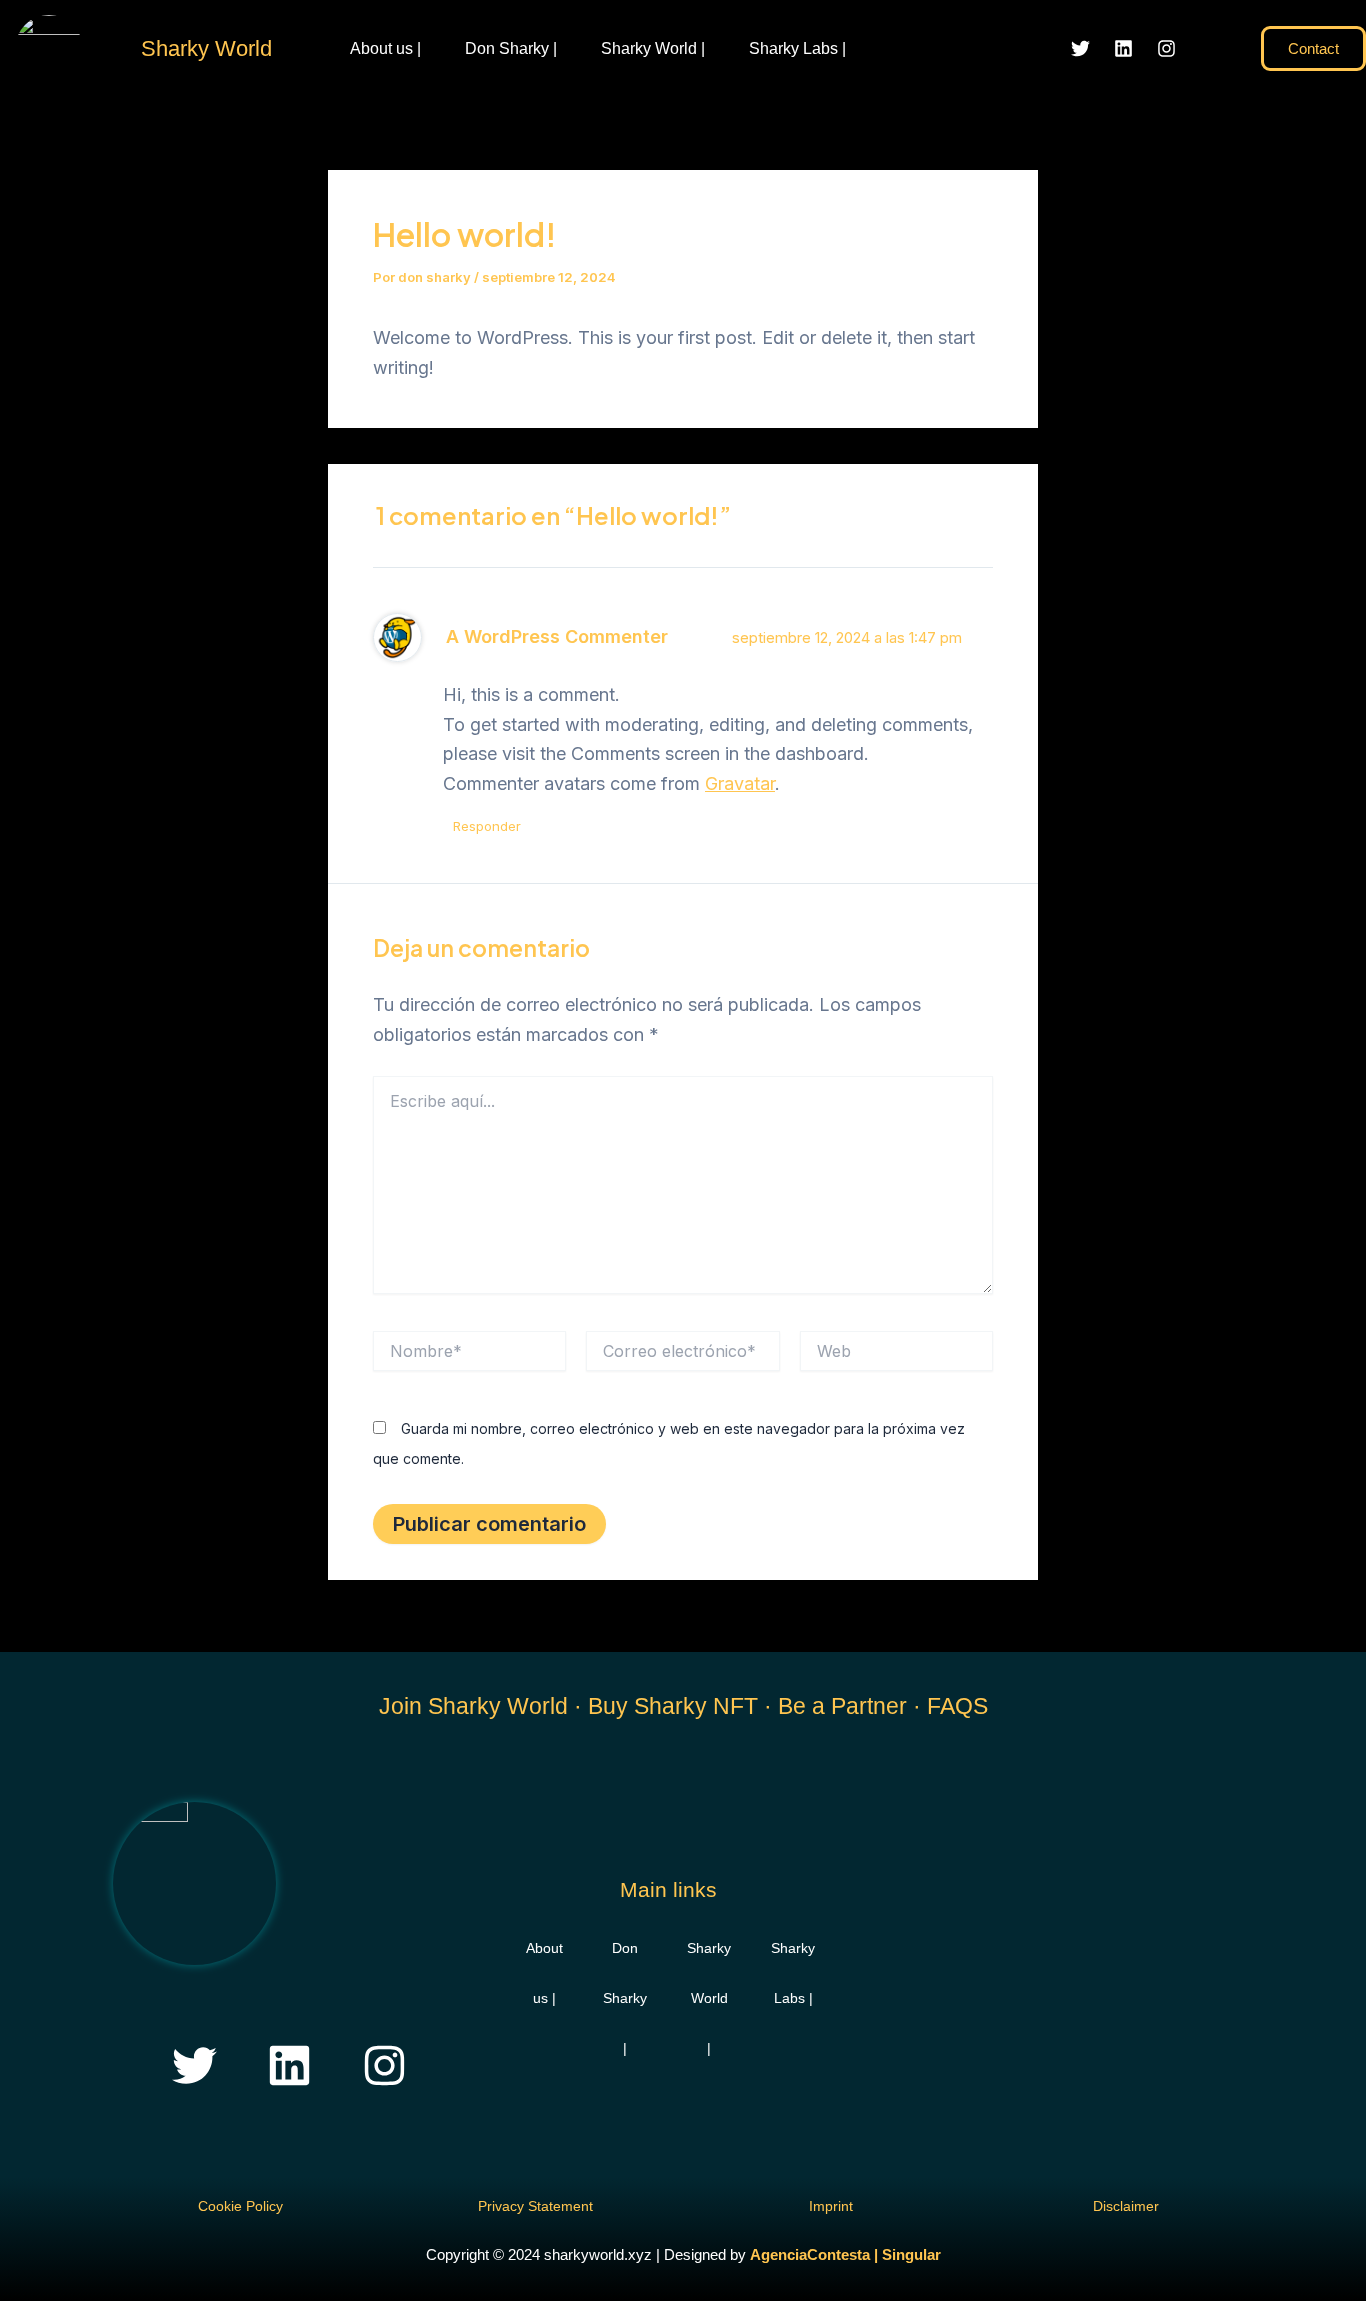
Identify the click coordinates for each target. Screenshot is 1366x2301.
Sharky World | (653, 48)
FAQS (957, 1706)
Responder (487, 826)
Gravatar (740, 783)
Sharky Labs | (797, 48)
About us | (385, 48)
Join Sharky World (473, 1706)
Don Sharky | (511, 48)
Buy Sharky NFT (673, 1706)
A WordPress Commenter (557, 636)
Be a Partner (842, 1706)
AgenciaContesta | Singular (845, 2254)
